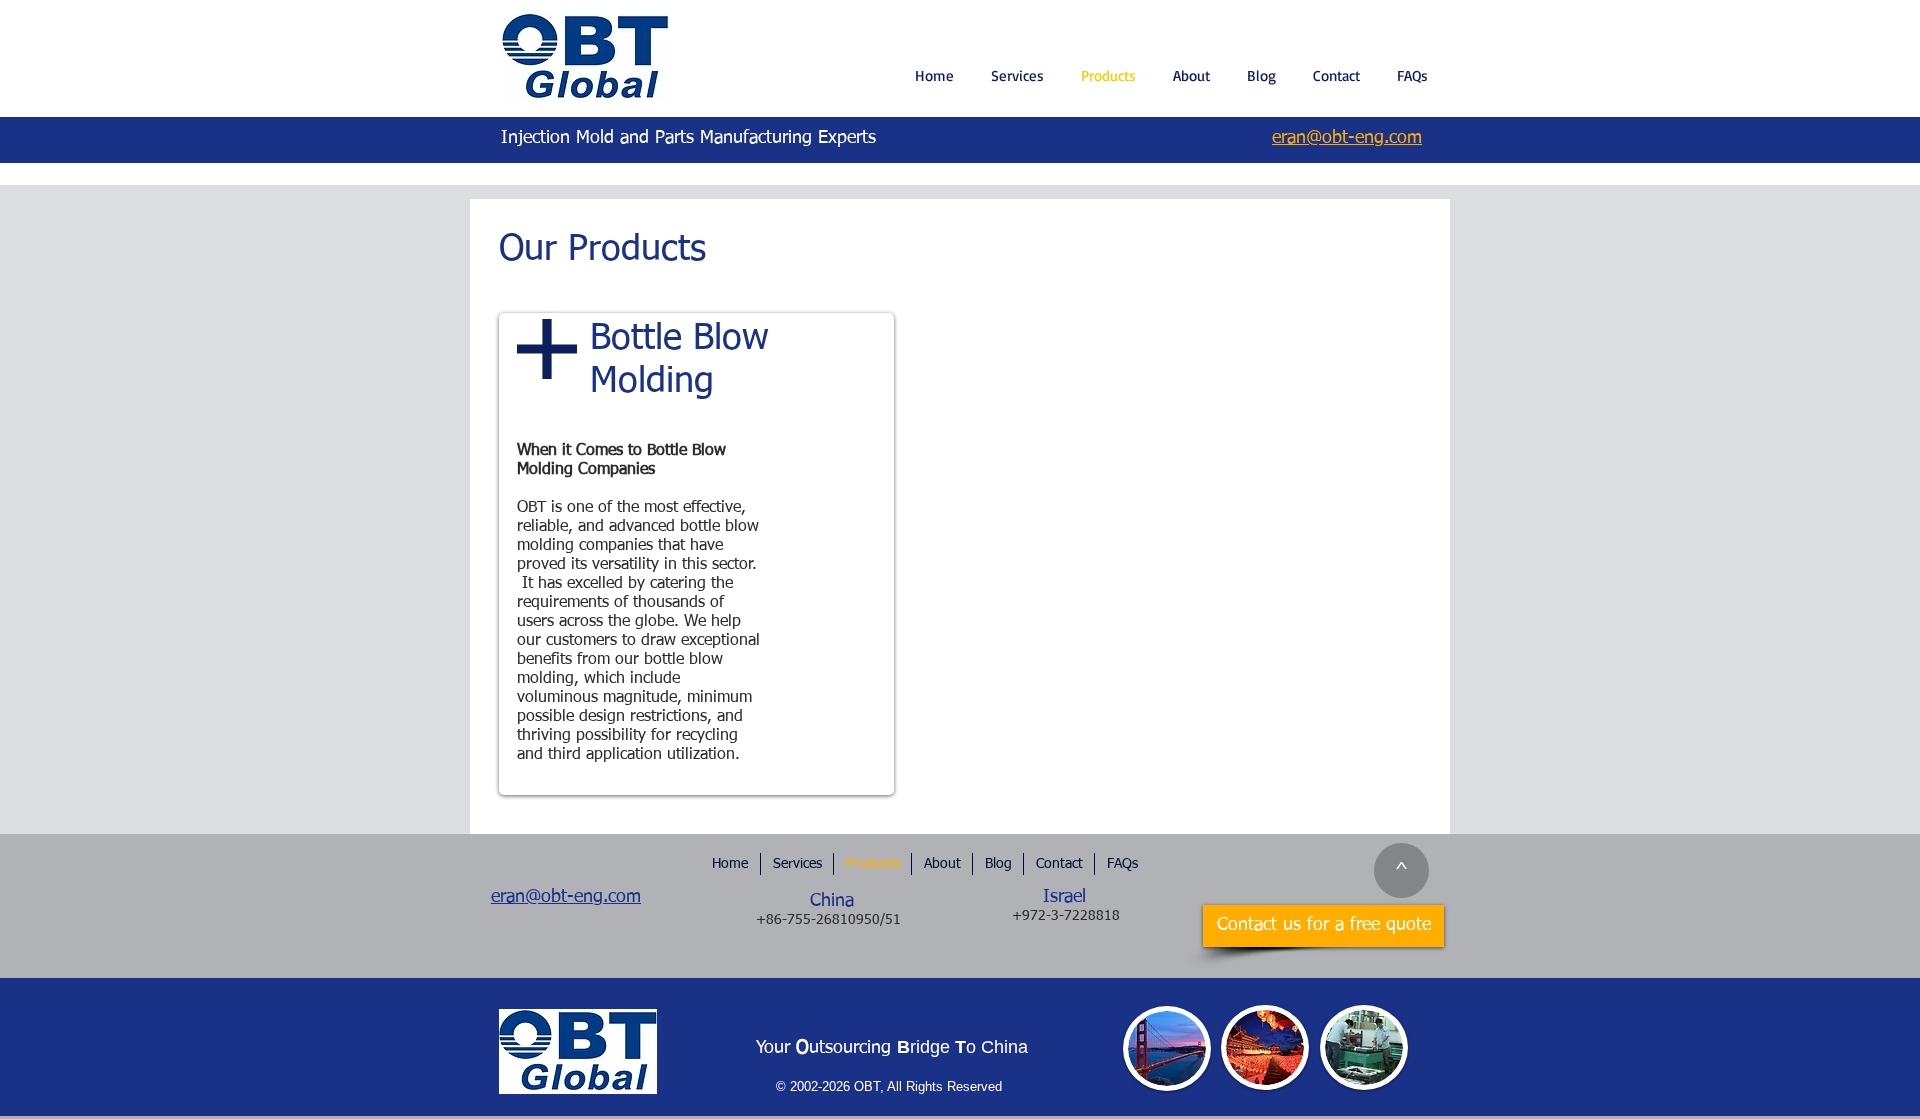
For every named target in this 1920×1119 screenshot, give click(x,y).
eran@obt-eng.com (566, 897)
